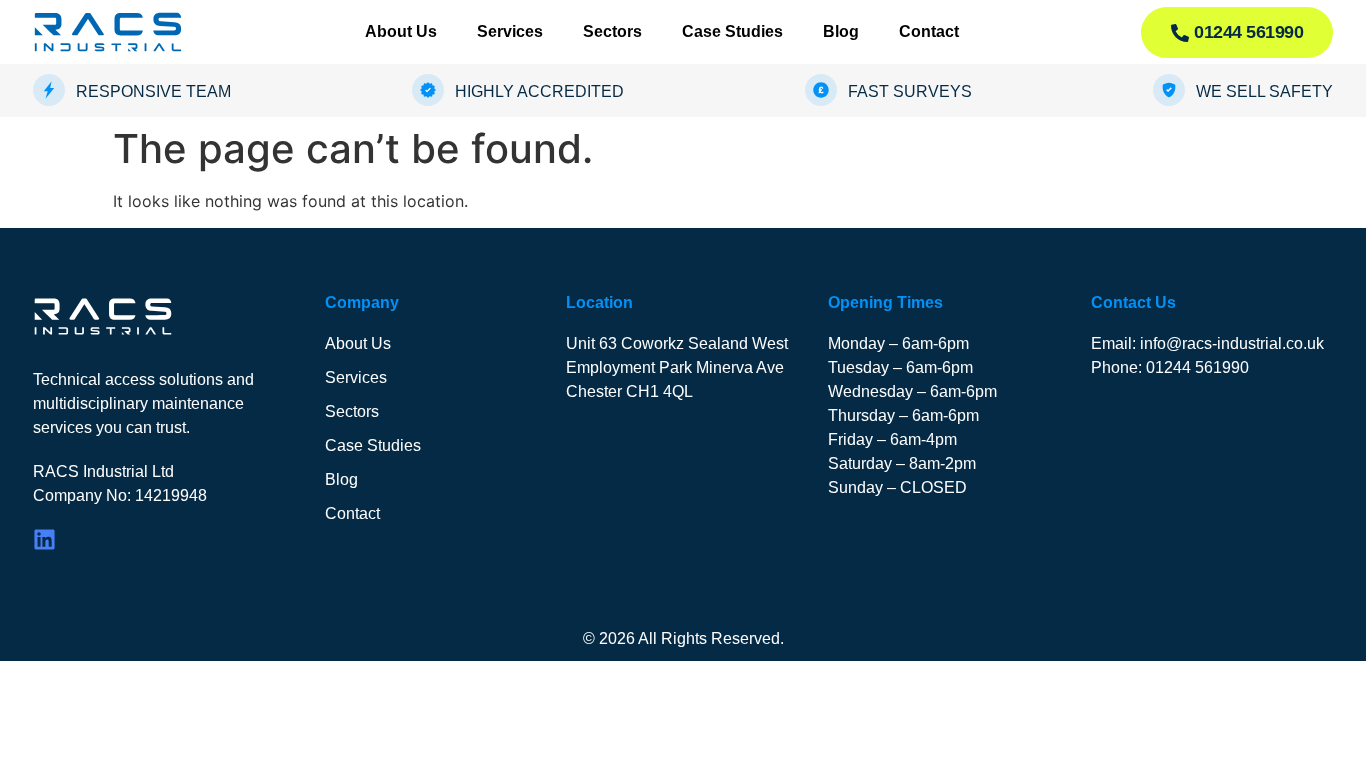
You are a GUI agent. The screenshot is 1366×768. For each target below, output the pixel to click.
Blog (841, 31)
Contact (929, 31)
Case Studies (732, 31)
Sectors (612, 31)
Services (510, 31)
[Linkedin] (44, 539)
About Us (401, 31)
